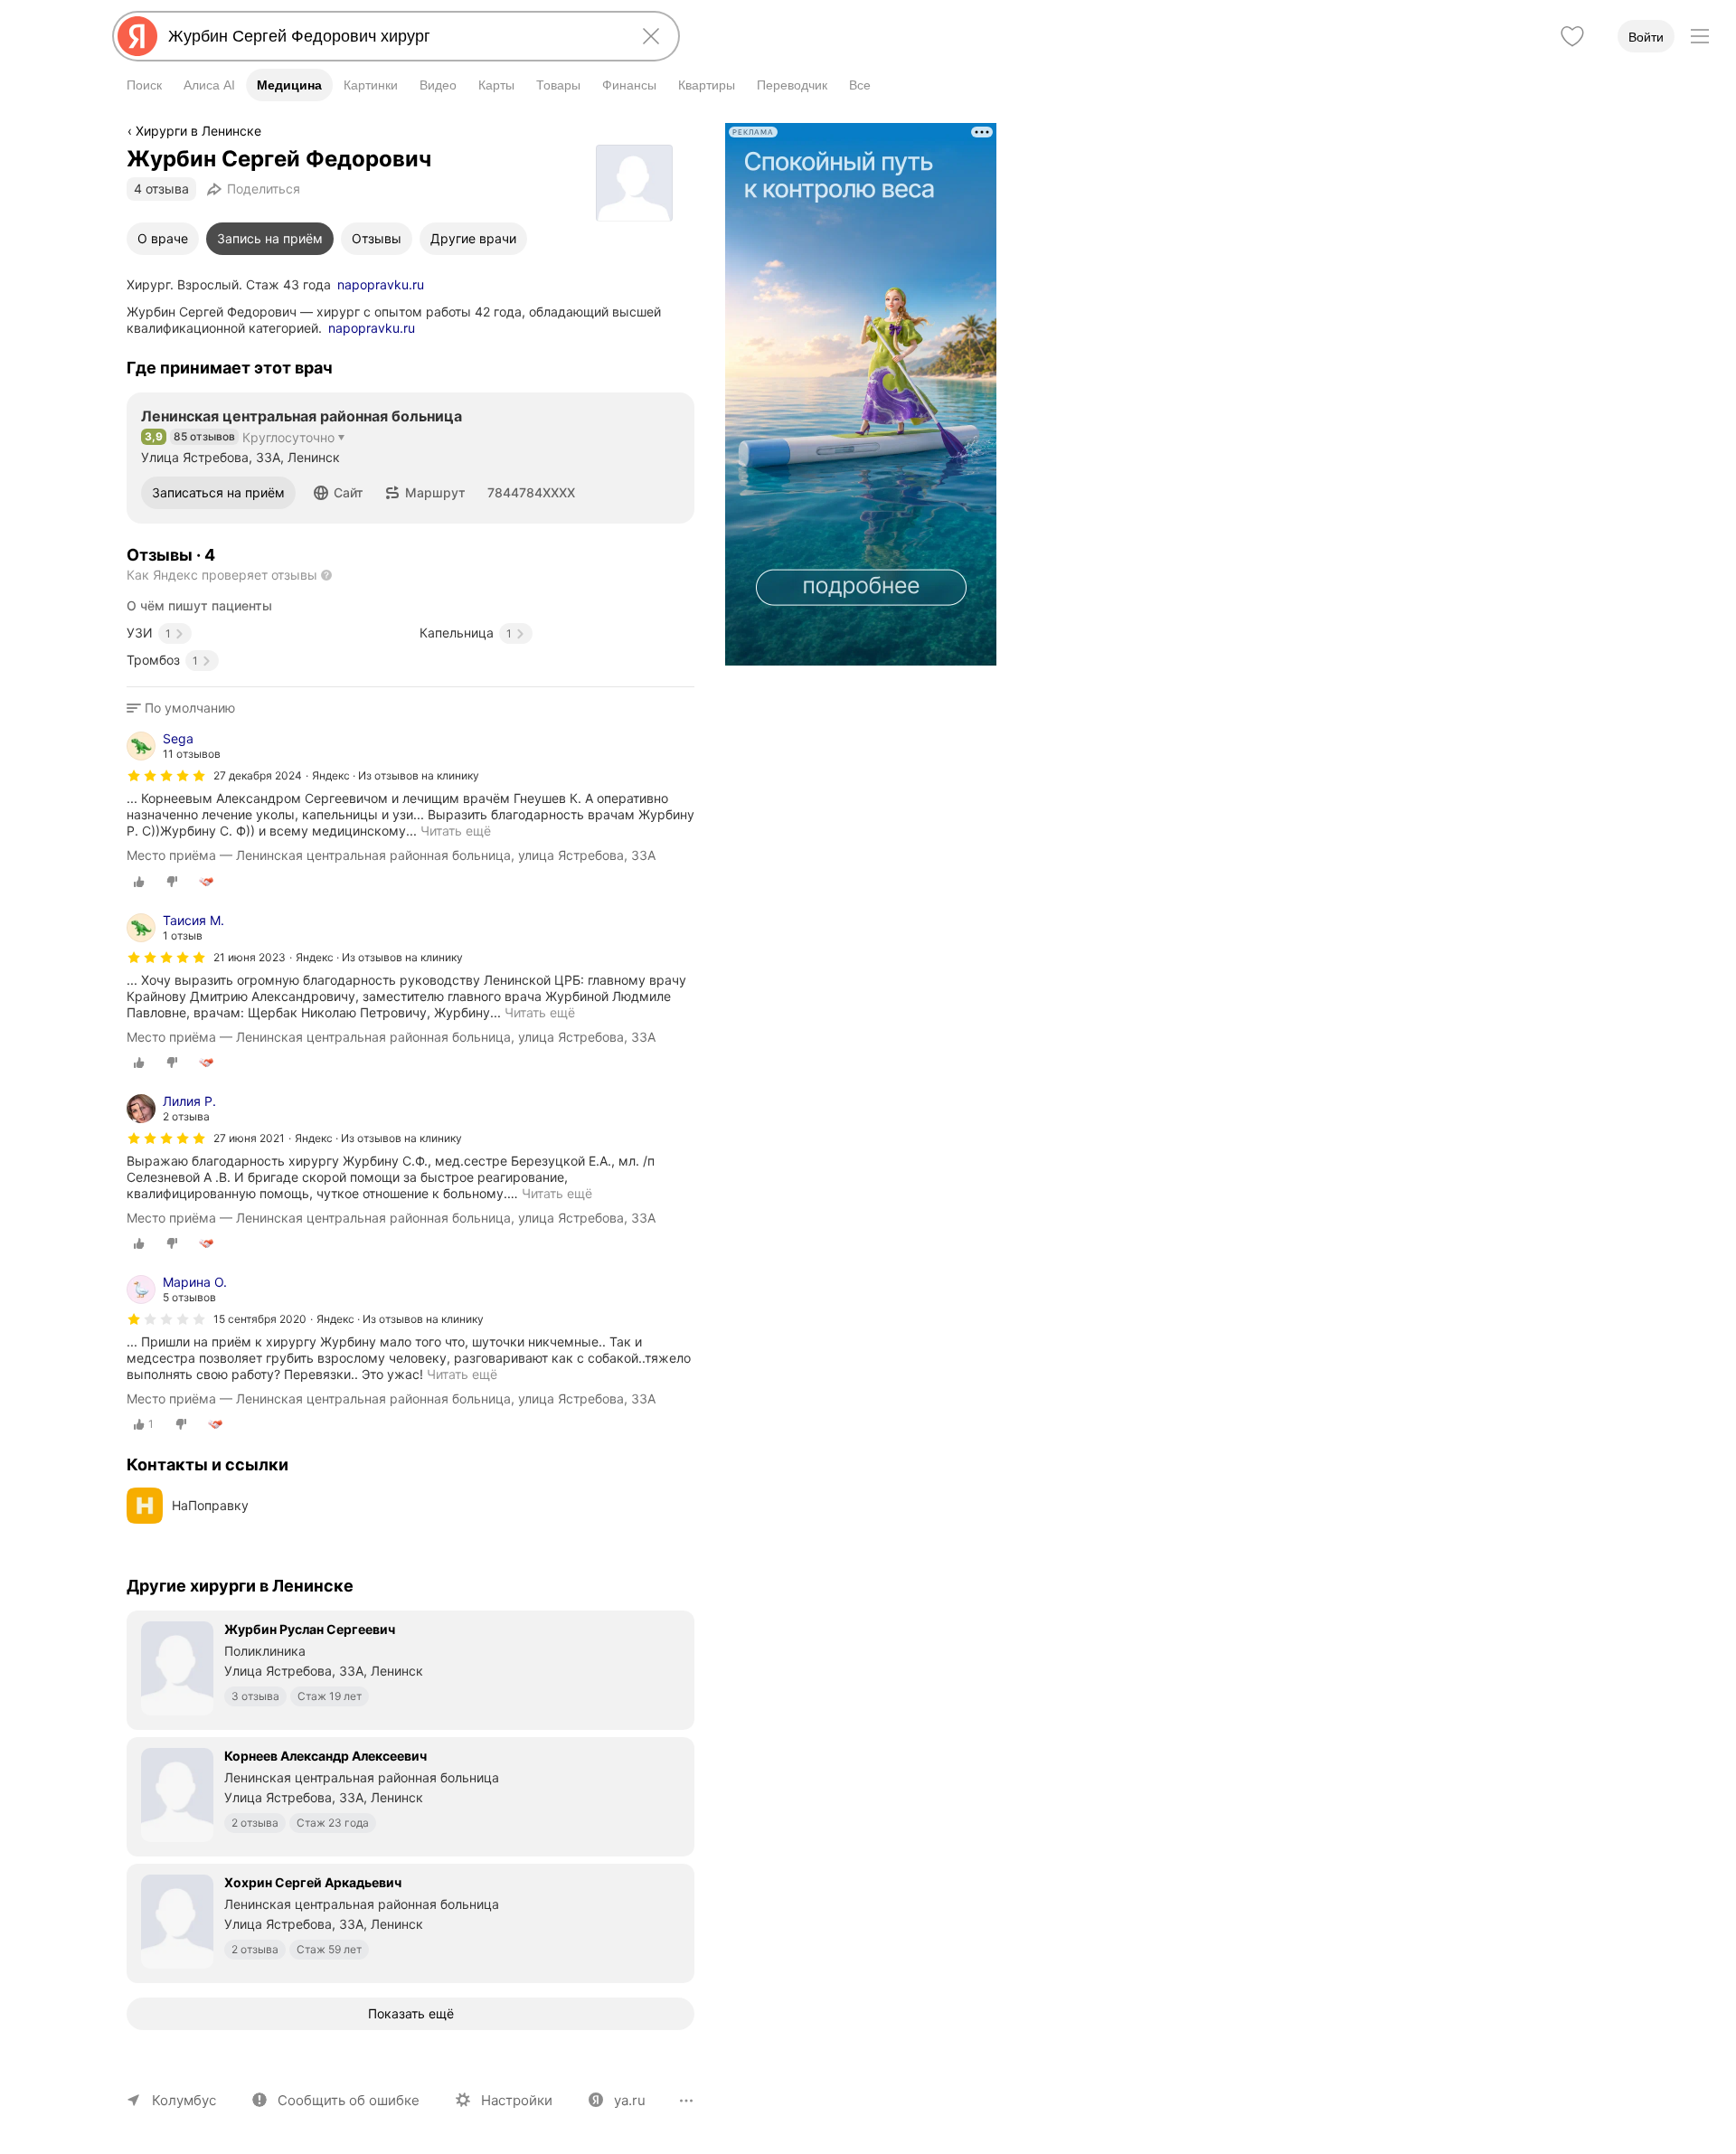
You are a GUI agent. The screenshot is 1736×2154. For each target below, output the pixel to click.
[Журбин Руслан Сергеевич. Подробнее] (410, 1668)
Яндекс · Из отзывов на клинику (396, 775)
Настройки (517, 2100)
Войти (1646, 37)
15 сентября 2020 (260, 1319)
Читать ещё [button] (557, 1193)
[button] (339, 493)
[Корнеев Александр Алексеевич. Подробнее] (410, 1795)
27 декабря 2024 (258, 775)
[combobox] (392, 36)
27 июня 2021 (249, 1138)
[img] (166, 776)
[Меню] (1700, 36)
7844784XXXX (531, 492)
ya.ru (630, 2100)
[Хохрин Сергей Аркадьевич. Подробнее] (410, 1922)
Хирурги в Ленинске (198, 131)
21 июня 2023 (250, 957)
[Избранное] (1572, 36)
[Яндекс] (137, 36)
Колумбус (184, 2100)
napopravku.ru (381, 284)
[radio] (139, 882)
